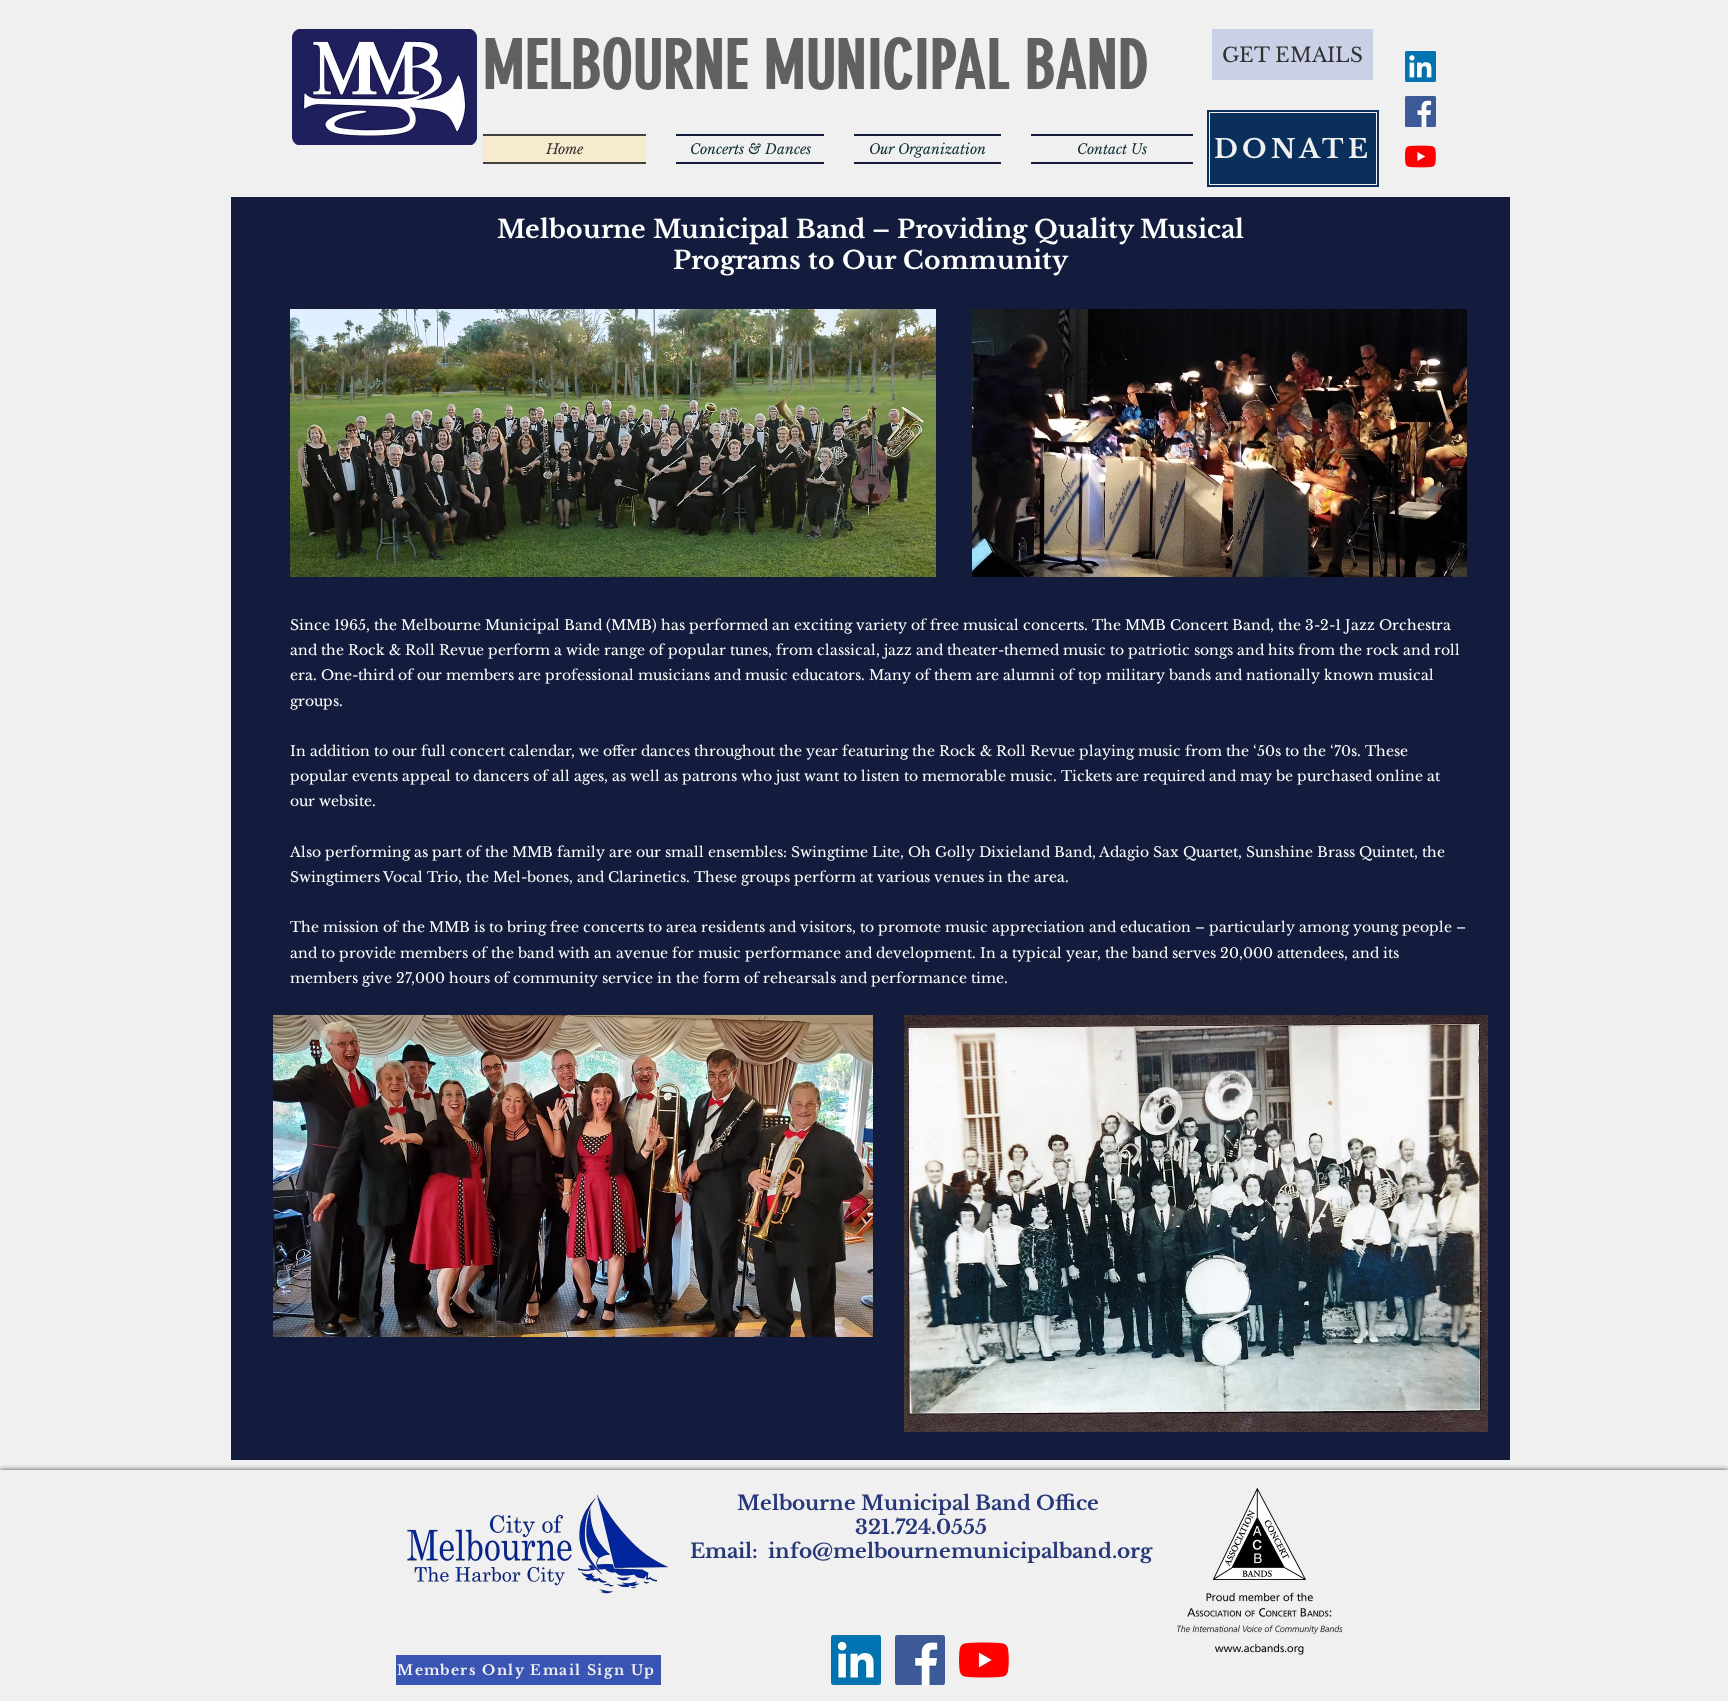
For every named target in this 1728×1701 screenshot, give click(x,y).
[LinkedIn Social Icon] (1420, 66)
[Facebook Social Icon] (1420, 111)
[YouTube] (1420, 156)
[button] (750, 149)
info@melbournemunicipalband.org (960, 1551)
